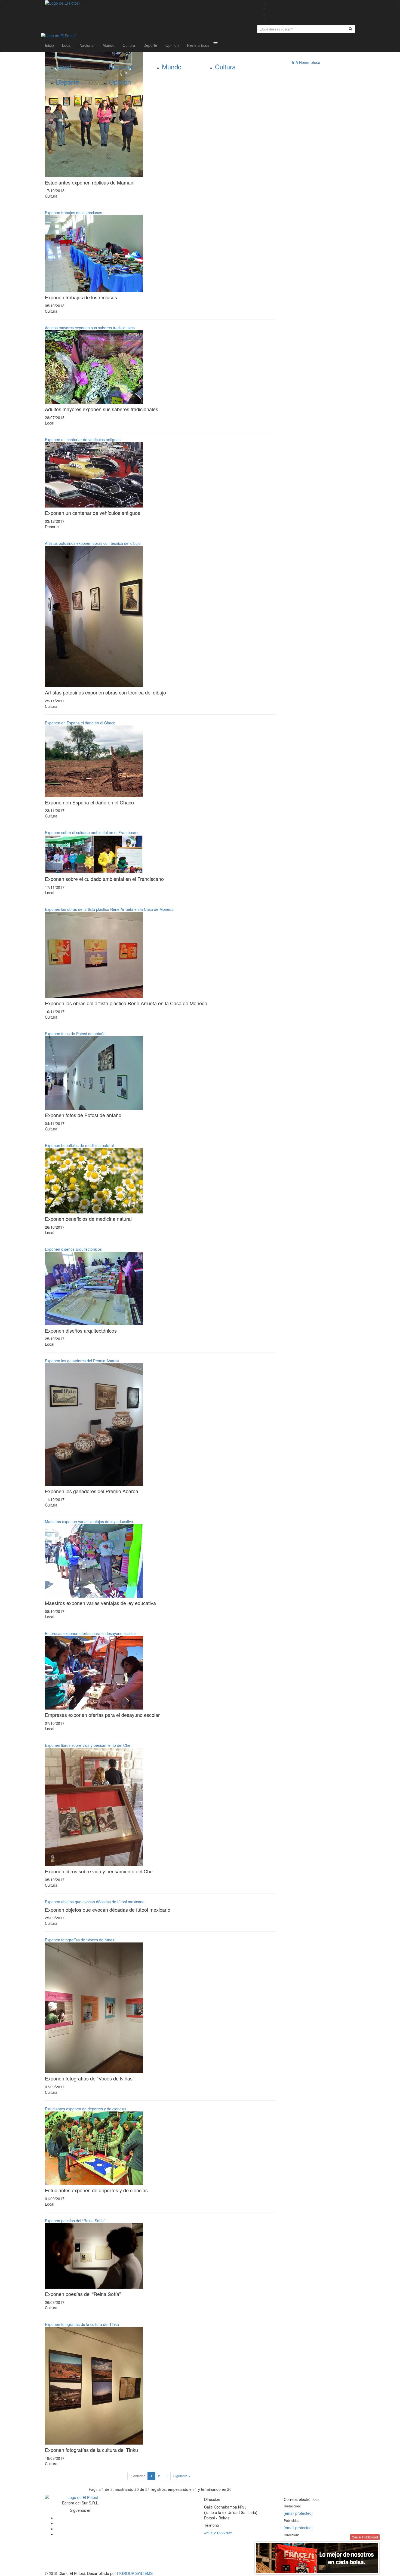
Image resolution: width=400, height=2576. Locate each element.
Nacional (87, 45)
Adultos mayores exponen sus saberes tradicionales (90, 328)
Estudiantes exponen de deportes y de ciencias (86, 2109)
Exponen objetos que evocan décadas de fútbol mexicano (95, 1902)
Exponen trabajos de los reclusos (73, 213)
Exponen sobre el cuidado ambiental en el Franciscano (92, 832)
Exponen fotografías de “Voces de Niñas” (80, 1940)
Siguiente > (182, 2476)
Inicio (49, 45)
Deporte (150, 45)
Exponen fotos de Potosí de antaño (75, 1034)
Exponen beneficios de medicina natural (79, 1145)
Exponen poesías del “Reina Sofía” (75, 2221)
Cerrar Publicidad (365, 2537)
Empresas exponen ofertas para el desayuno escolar (90, 1633)
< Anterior (138, 2476)
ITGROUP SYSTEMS (135, 2573)
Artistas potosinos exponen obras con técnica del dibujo (93, 543)
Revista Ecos (198, 45)
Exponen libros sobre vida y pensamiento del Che (88, 1745)
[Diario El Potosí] (147, 3)
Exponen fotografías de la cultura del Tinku (82, 2324)
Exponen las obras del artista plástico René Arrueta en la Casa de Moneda (109, 909)
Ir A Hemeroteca (306, 62)
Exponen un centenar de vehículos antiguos (83, 439)
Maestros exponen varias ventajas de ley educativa (89, 1521)
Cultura (129, 45)
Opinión (172, 45)
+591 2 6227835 (218, 2533)
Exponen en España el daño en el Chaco (80, 723)
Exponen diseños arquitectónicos (73, 1249)
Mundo (109, 45)
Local (67, 45)
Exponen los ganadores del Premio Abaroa (82, 1361)
